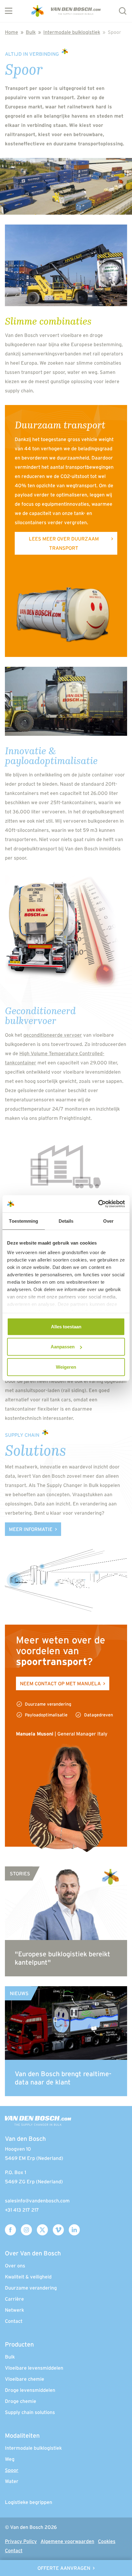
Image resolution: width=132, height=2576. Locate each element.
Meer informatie (31, 1529)
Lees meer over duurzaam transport (64, 543)
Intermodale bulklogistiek (72, 32)
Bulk (31, 32)
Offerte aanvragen (64, 2568)
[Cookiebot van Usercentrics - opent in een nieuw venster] (98, 1204)
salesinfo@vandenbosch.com (37, 2201)
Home (12, 32)
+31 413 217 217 (22, 2210)
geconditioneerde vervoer (53, 1035)
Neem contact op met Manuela (60, 1683)
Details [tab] (66, 1221)
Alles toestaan (66, 1326)
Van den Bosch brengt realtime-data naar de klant (63, 2078)
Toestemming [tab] (23, 1221)
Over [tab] (108, 1221)
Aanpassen (63, 1347)
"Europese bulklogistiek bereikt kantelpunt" (62, 1958)
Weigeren (66, 1367)
